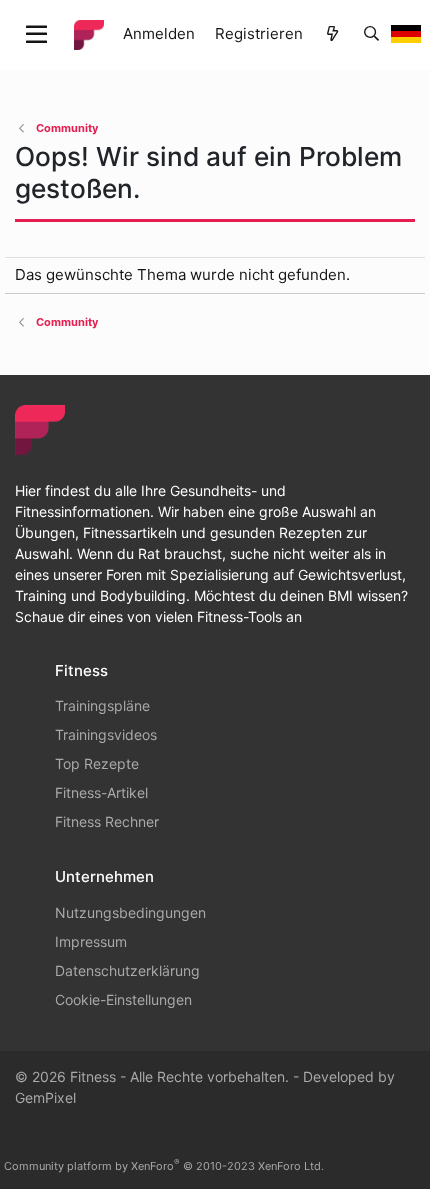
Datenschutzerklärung (127, 970)
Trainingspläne (102, 705)
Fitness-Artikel (101, 792)
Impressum (91, 941)
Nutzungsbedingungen (130, 912)
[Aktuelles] (332, 34)
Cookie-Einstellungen (123, 999)
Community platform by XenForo (164, 1166)
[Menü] (36, 35)
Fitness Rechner (107, 821)
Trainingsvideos (106, 734)
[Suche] (371, 34)
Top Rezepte (97, 763)
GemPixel (45, 1097)
